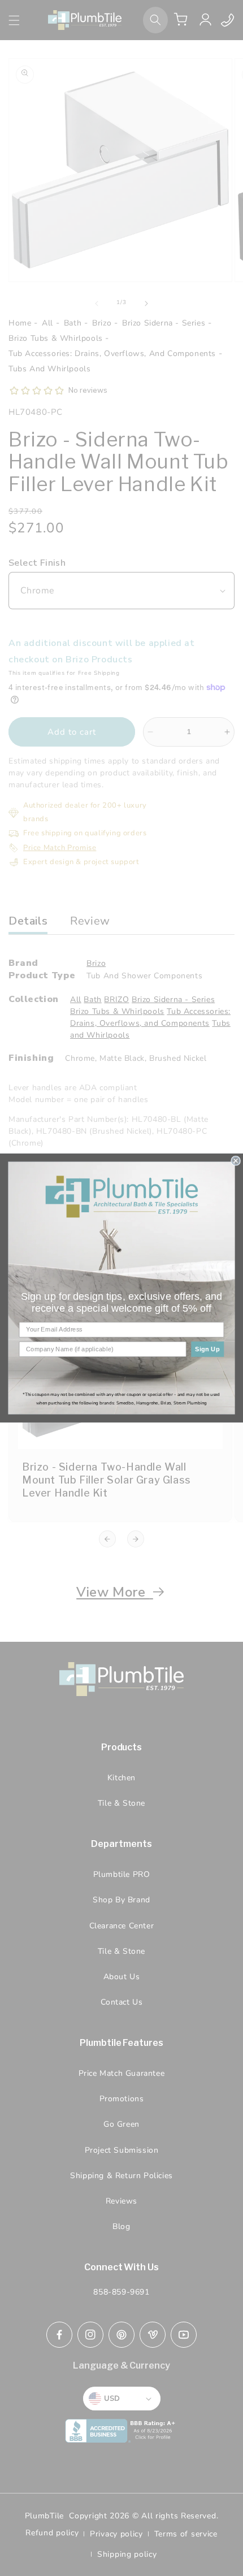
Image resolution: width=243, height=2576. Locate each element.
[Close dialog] (236, 1161)
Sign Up (207, 1349)
